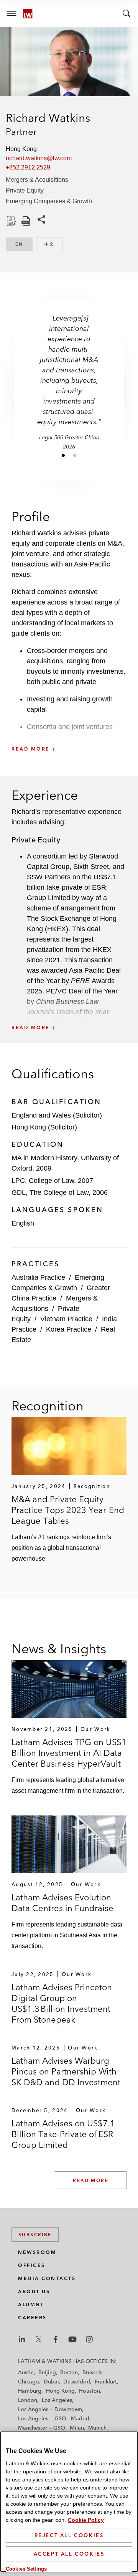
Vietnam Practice (66, 1319)
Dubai (51, 2382)
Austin (26, 2372)
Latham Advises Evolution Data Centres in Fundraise (62, 1903)
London (28, 2400)
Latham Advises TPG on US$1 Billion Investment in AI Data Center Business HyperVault (69, 1753)
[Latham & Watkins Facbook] (56, 2339)
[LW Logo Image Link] (28, 14)
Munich (97, 2428)
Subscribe (35, 2235)
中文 (54, 244)
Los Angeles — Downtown (50, 2409)
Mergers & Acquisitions (37, 180)
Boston (69, 2372)
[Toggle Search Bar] (127, 13)
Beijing (47, 2372)
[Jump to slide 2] (75, 455)
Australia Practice (38, 1277)
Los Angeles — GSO (42, 2418)
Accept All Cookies (69, 2554)
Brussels (92, 2372)
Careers (32, 2318)
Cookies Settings (26, 2569)
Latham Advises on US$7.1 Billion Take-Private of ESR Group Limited (63, 2134)
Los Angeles (57, 2400)
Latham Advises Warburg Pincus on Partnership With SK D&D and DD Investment (66, 2071)
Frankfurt (106, 2382)
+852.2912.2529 (28, 167)
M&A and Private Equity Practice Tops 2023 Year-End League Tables (68, 1510)
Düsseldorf (77, 2382)
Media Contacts (47, 2278)
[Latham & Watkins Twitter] (39, 2339)
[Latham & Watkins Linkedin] (22, 2339)
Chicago (29, 2382)
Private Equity (25, 190)
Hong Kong (60, 2391)
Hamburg (30, 2391)
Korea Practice (69, 1329)
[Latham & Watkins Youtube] (72, 2339)
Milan (77, 2428)
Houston (90, 2391)
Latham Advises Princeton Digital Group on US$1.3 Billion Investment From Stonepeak (62, 2003)
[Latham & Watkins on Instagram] (89, 2339)
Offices (32, 2265)
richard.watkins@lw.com (39, 158)
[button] (69, 732)
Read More (91, 2180)
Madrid (80, 2418)
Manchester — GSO (42, 2428)
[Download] (11, 221)
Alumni (30, 2304)
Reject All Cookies (69, 2535)
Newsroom (37, 2252)
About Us (34, 2291)
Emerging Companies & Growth (49, 201)
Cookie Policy (86, 2520)
